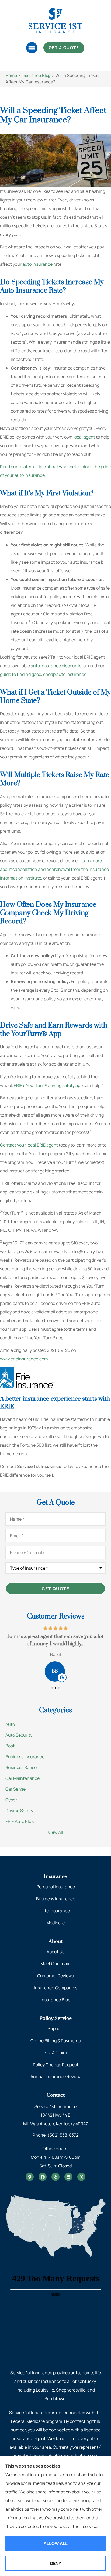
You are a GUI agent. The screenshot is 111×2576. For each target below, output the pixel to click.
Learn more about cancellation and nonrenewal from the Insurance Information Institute (54, 869)
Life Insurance (56, 1911)
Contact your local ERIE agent (29, 1145)
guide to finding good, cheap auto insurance (43, 674)
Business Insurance (56, 1899)
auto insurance (37, 264)
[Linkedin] (68, 2177)
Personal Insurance (56, 1887)
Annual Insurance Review (55, 2076)
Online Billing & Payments (56, 2041)
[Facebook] (43, 2177)
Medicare (55, 1923)
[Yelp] (55, 2177)
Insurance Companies (56, 1988)
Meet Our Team (55, 1963)
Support (56, 2028)
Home (11, 75)
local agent (84, 437)
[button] (32, 48)
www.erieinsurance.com (24, 1359)
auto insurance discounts (56, 666)
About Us (55, 1952)
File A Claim (56, 2052)
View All (55, 1832)
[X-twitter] (81, 2177)
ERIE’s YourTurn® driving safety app (48, 1085)
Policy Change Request (56, 2065)
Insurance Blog (36, 75)
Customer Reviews (55, 1976)
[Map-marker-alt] (30, 2177)
